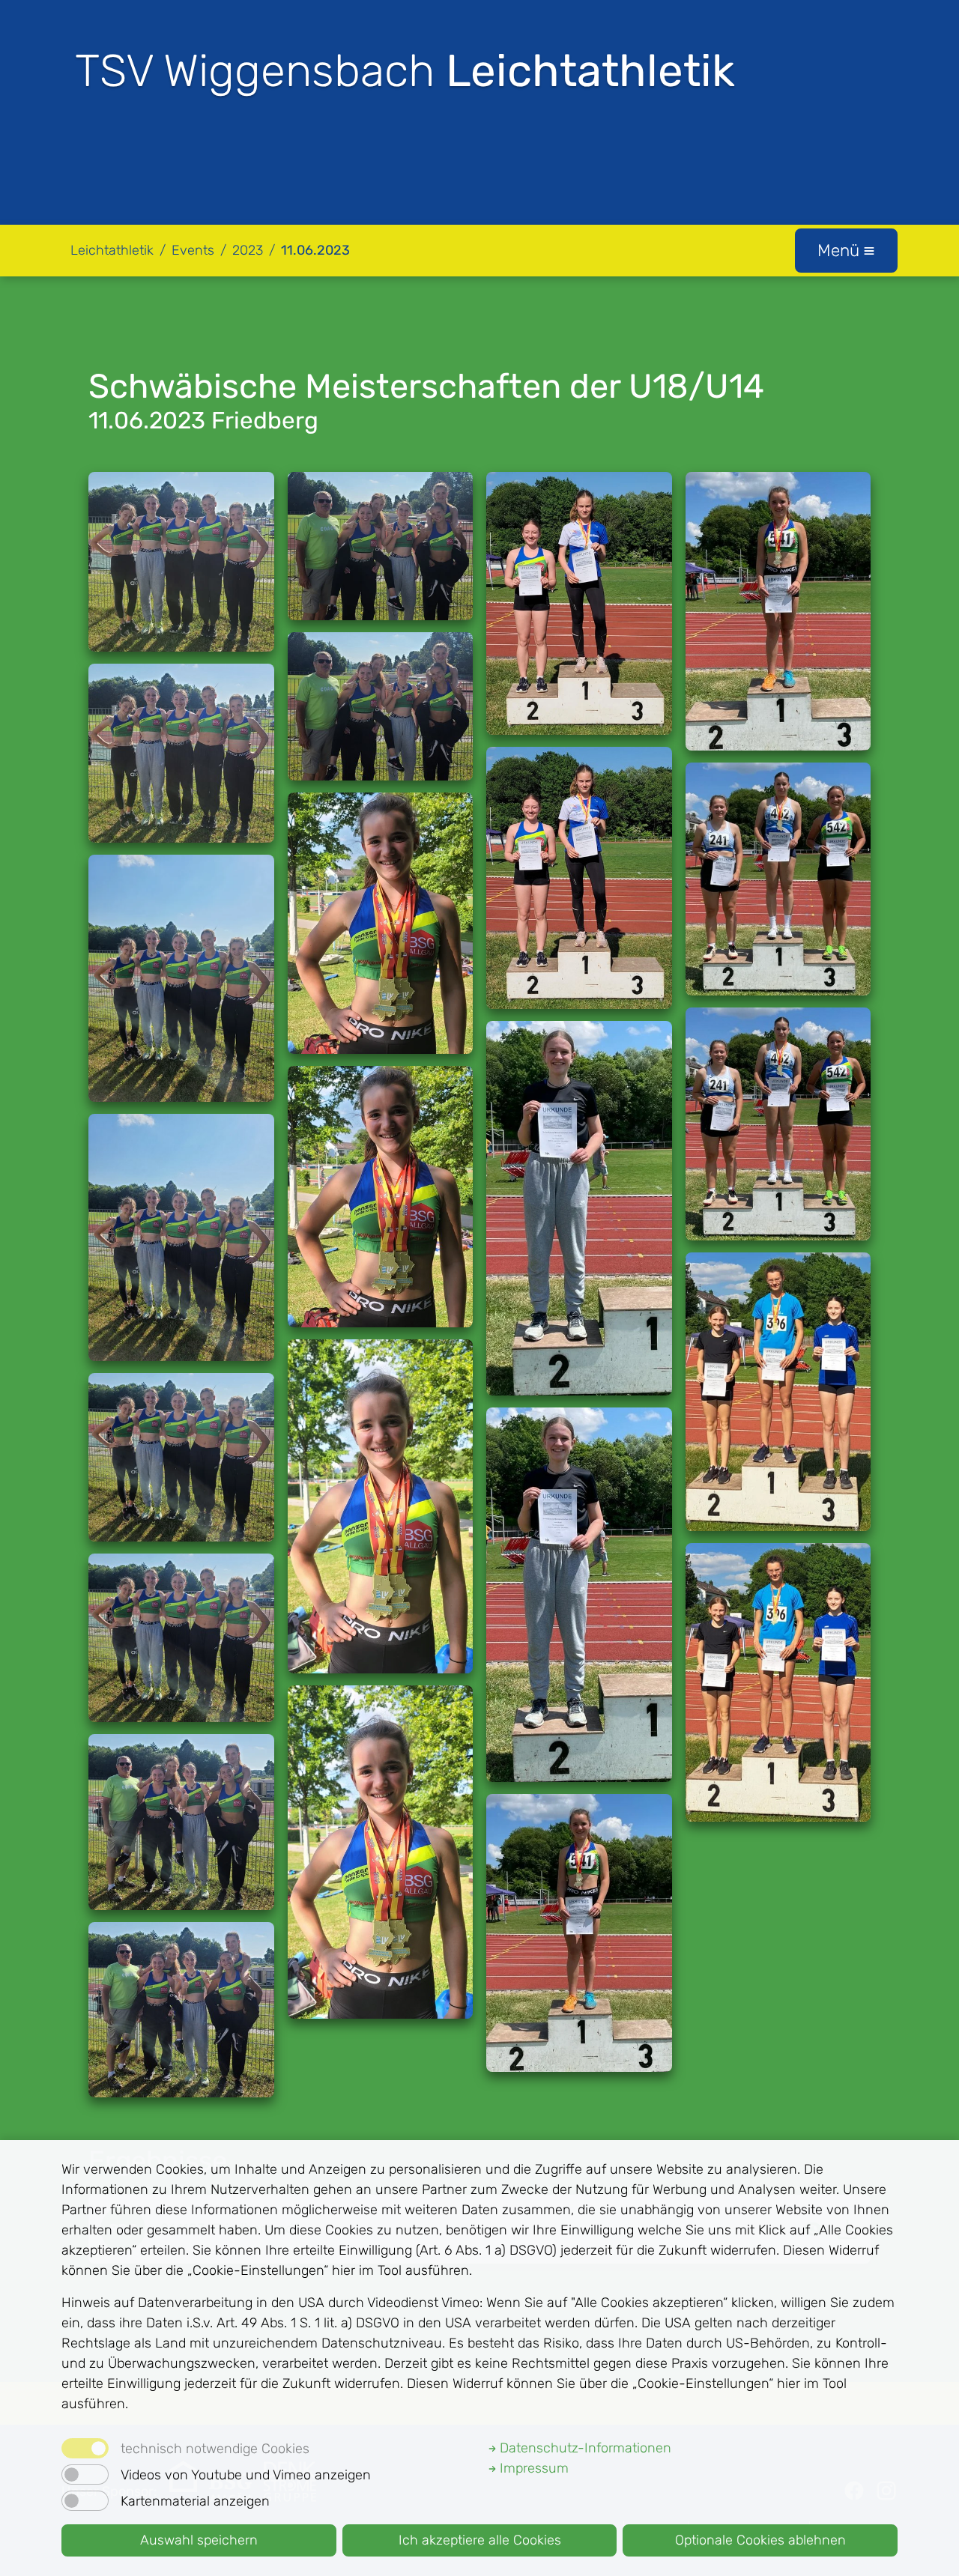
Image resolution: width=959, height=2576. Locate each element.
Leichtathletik (112, 250)
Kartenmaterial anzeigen (195, 2501)
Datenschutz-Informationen (584, 2448)
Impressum (532, 2468)
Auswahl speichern (199, 2540)
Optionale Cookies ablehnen (760, 2540)
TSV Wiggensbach (405, 71)
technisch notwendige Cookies (215, 2449)
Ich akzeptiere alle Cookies (480, 2540)
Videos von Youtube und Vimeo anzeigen (246, 2475)
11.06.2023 (315, 250)
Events (193, 250)
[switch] (85, 2475)
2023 (248, 250)
